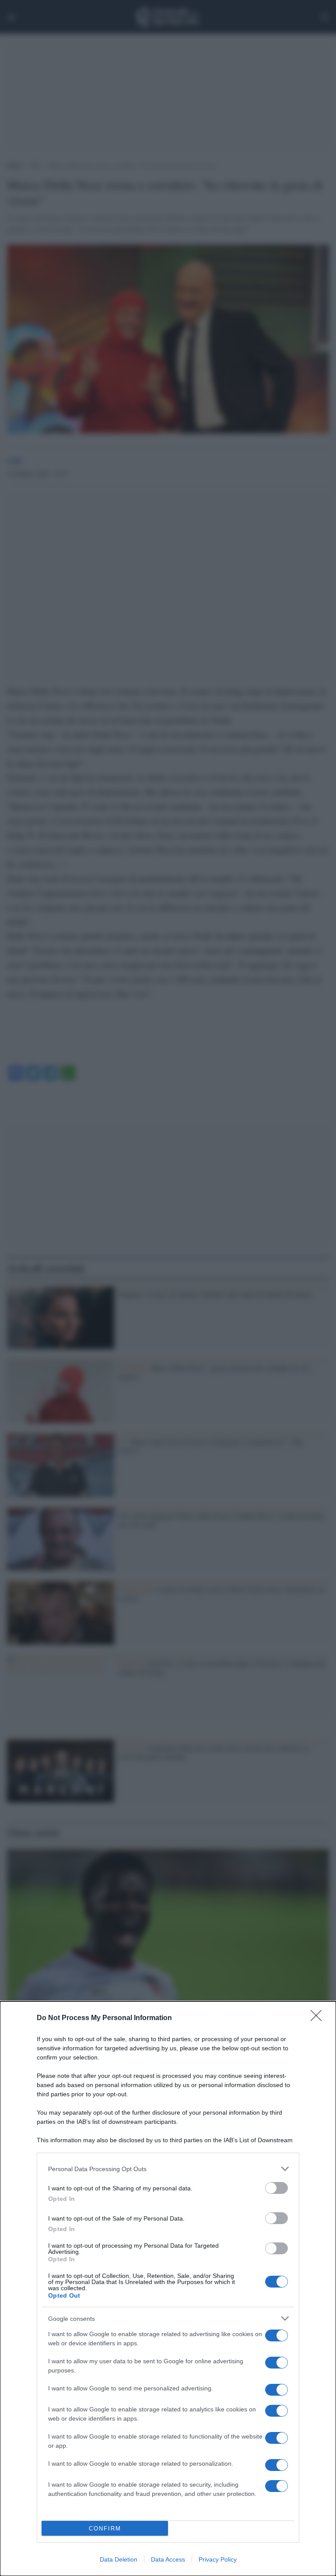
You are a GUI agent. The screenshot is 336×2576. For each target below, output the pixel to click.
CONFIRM (105, 2529)
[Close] (319, 2018)
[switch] (276, 2188)
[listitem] (168, 2169)
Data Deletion (119, 2559)
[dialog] (168, 2289)
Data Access (168, 2559)
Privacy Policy (218, 2559)
